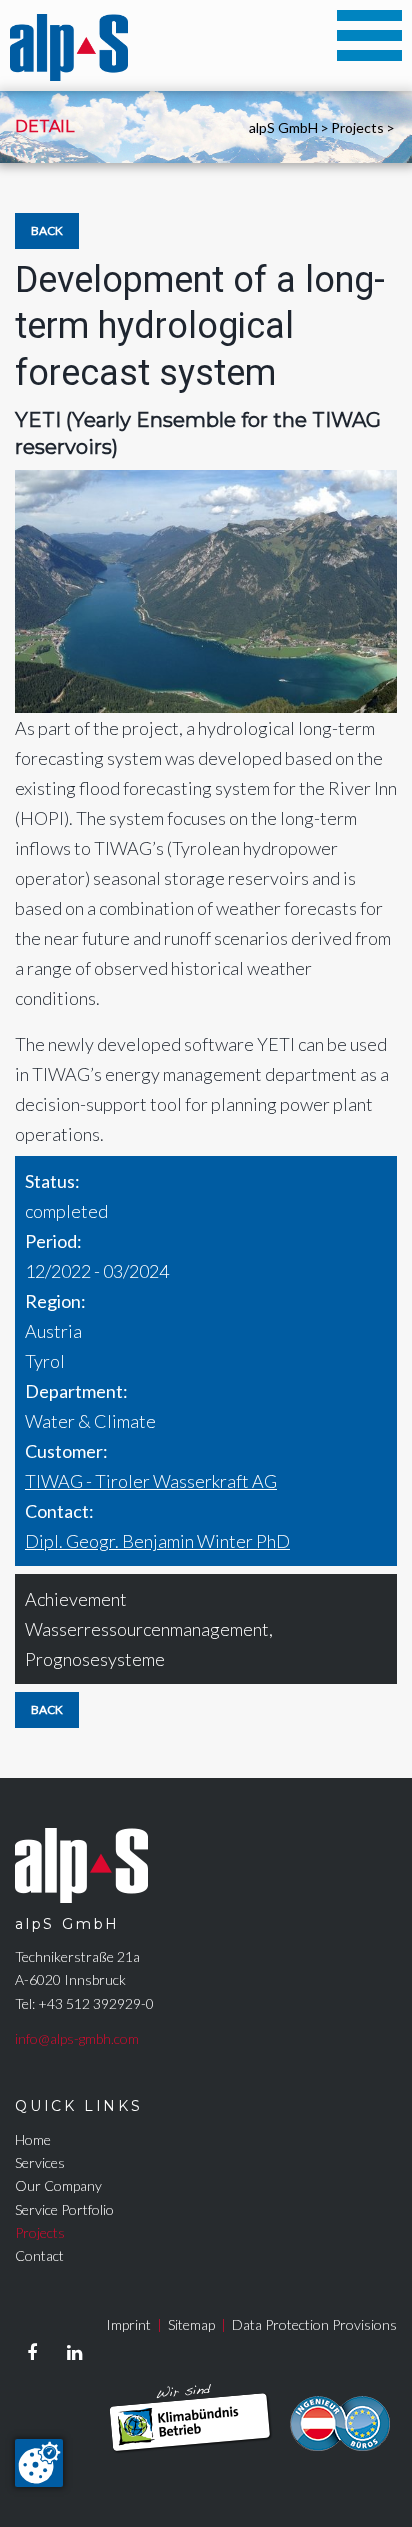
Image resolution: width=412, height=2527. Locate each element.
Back (47, 230)
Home (33, 2139)
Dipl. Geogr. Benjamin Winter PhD (157, 1541)
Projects (357, 127)
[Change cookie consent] (39, 2463)
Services (40, 2162)
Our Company (58, 2185)
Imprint (128, 2324)
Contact (39, 2255)
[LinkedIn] (74, 2353)
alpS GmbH (283, 127)
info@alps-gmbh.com (77, 2038)
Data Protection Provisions (314, 2324)
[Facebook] (32, 2353)
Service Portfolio (64, 2209)
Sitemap (191, 2324)
